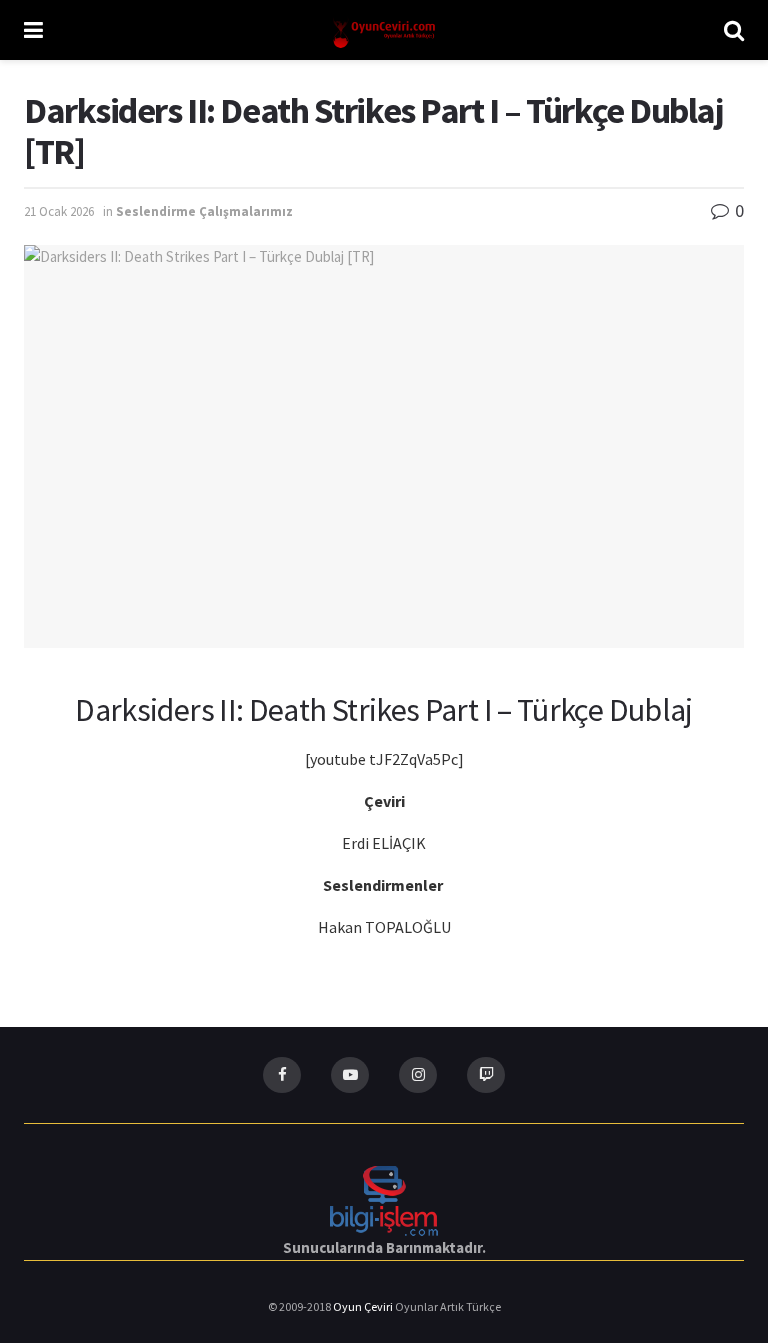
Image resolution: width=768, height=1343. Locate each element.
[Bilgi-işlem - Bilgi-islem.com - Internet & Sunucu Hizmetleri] (384, 1198)
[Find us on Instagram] (418, 1075)
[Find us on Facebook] (282, 1075)
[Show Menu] (33, 30)
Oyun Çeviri (364, 1306)
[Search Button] (734, 30)
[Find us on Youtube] (350, 1075)
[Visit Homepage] (384, 30)
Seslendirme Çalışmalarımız (204, 211)
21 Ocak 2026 (59, 211)
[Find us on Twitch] (486, 1075)
